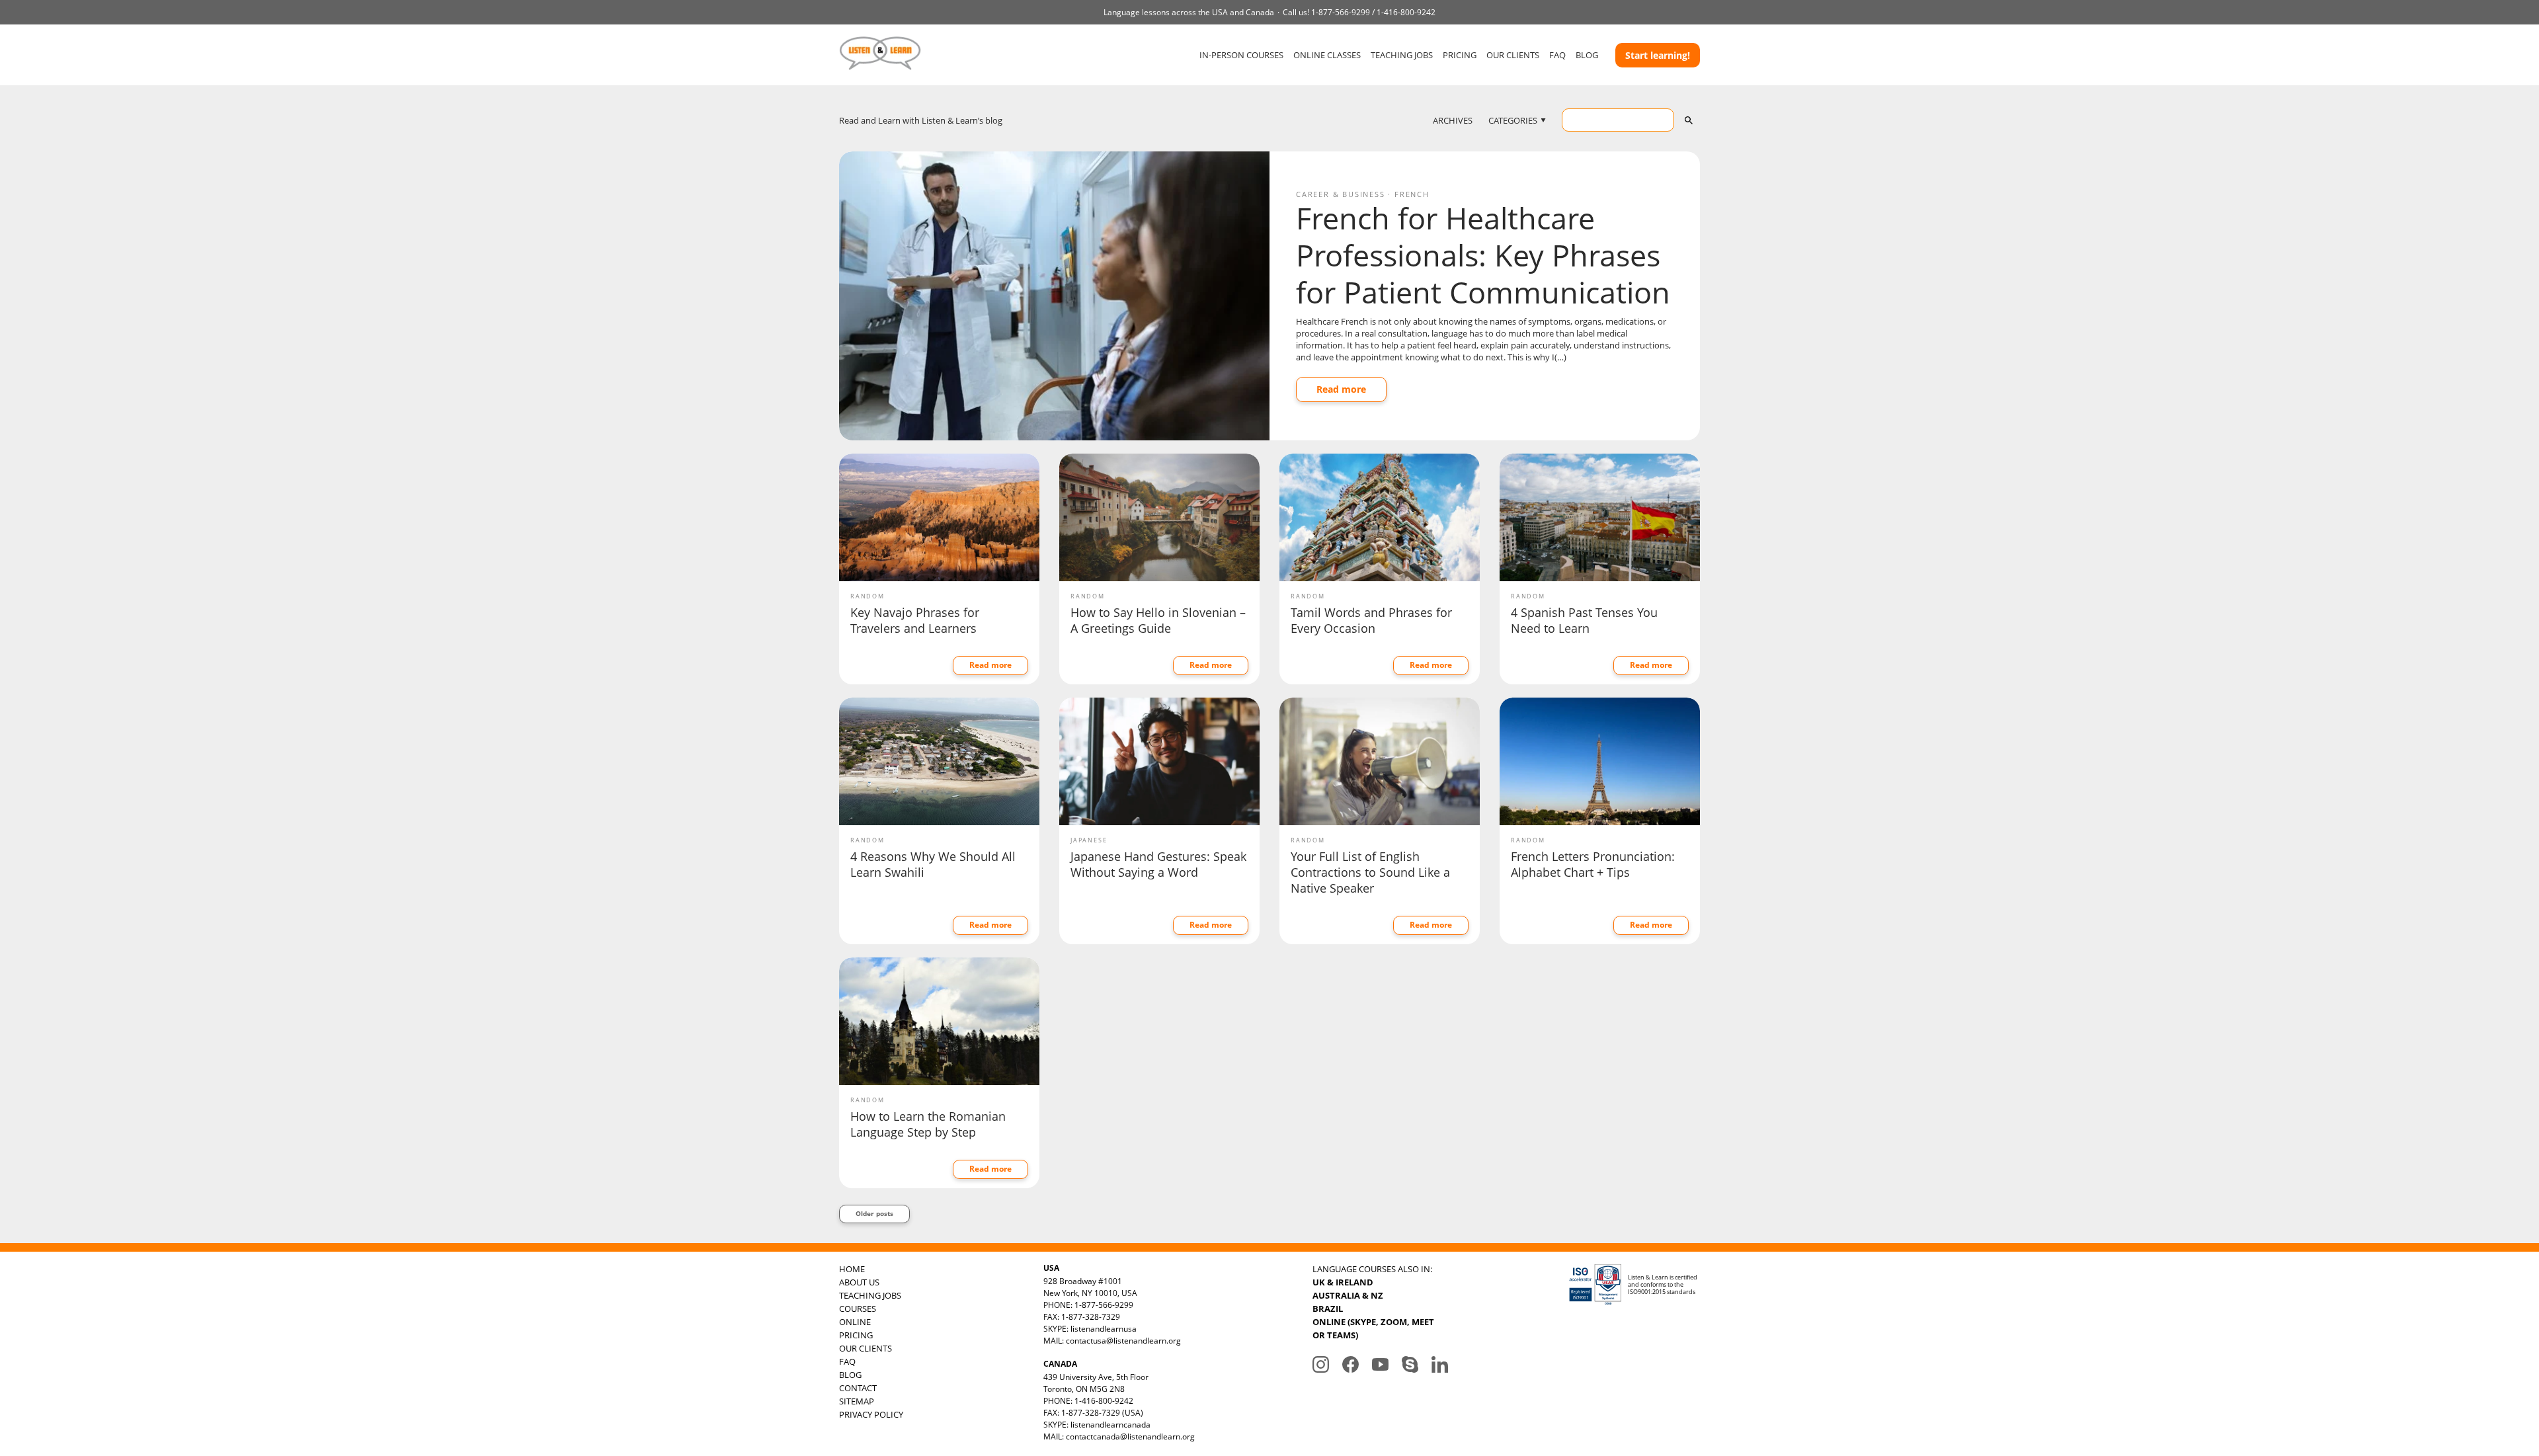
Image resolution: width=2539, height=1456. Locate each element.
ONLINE (855, 1322)
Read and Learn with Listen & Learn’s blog (921, 120)
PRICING (1460, 55)
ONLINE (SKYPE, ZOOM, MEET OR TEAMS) (1373, 1328)
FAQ (1557, 55)
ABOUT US (859, 1282)
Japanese (1089, 840)
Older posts (874, 1213)
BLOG (1587, 55)
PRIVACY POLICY (871, 1414)
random (867, 596)
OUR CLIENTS (1513, 55)
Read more (1341, 389)
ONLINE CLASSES (1327, 55)
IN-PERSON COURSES (1241, 55)
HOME (852, 1269)
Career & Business (1341, 194)
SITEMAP (857, 1401)
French (1412, 194)
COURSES (858, 1309)
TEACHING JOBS (1402, 55)
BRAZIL (1328, 1309)
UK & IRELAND (1343, 1282)
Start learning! (1658, 55)
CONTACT (858, 1388)
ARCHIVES (1453, 120)
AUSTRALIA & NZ (1348, 1295)
